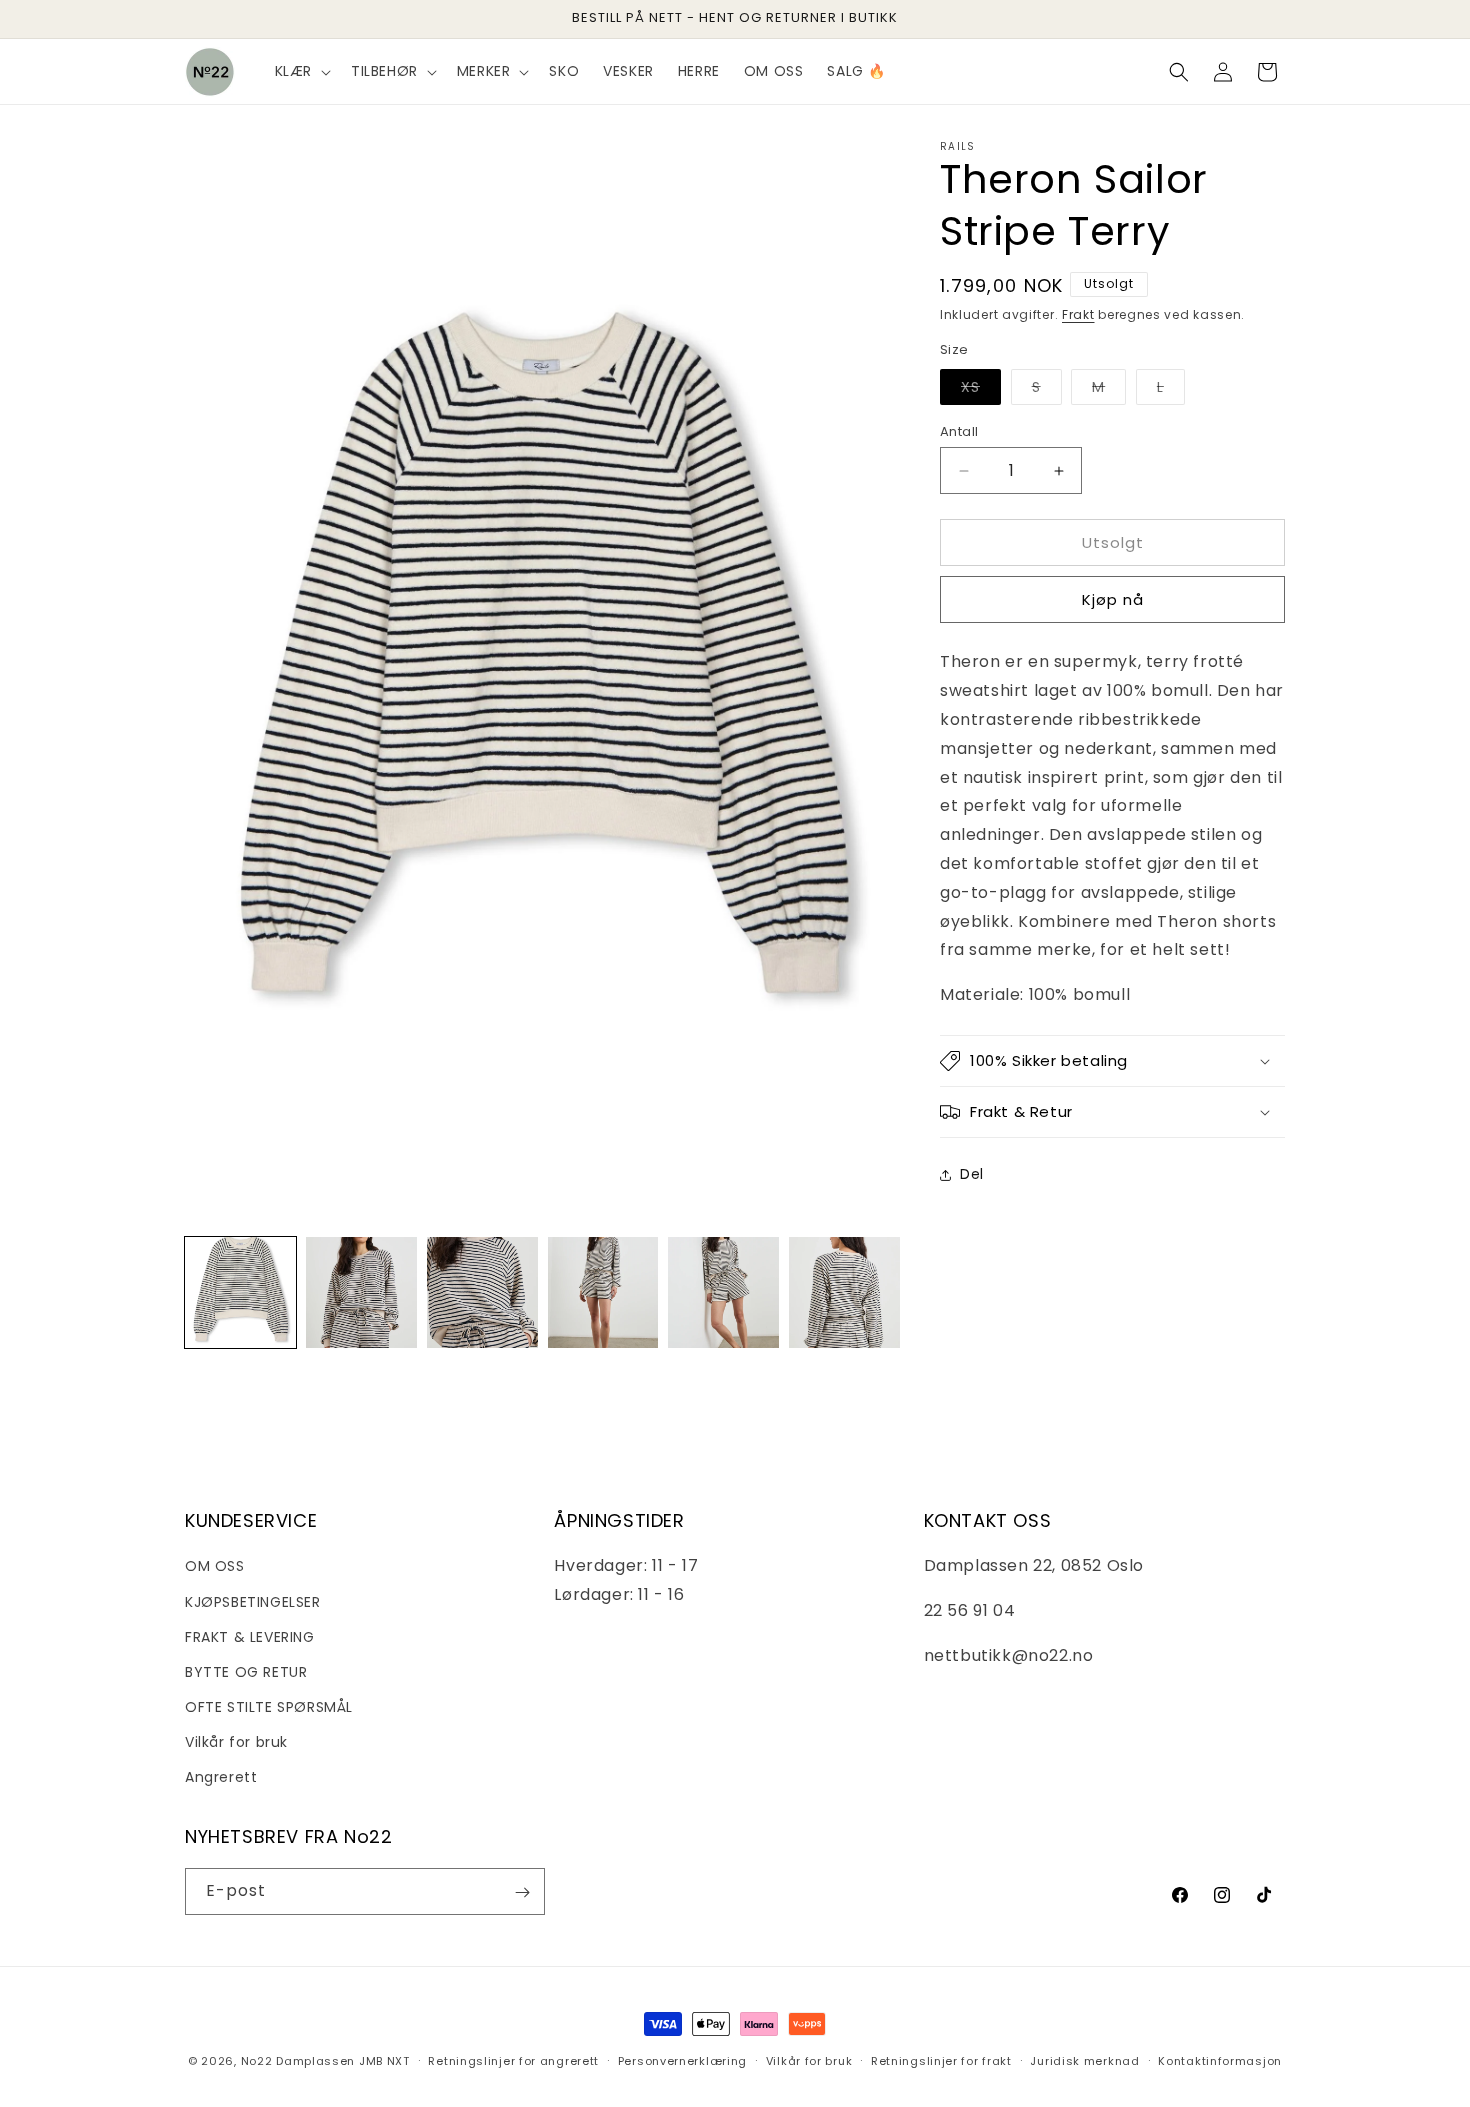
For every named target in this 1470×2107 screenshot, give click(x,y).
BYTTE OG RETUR (246, 1671)
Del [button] (972, 1174)
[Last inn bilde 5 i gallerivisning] (723, 1292)
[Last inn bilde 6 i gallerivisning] (844, 1292)
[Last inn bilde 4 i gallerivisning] (603, 1292)
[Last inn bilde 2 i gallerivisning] (361, 1292)
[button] (301, 71)
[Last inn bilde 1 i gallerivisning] (240, 1292)
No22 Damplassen (298, 2061)
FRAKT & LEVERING (250, 1636)
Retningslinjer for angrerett (513, 2060)
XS (981, 390)
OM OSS (215, 1566)
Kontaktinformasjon (1220, 2060)
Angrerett (221, 1777)
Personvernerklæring (682, 2060)
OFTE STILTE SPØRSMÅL (269, 1707)
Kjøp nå (1113, 599)
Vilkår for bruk (236, 1742)
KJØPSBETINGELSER (253, 1601)
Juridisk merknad (1084, 2060)
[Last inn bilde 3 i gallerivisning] (482, 1292)
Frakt (1078, 314)
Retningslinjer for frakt (941, 2060)
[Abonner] (522, 1892)
